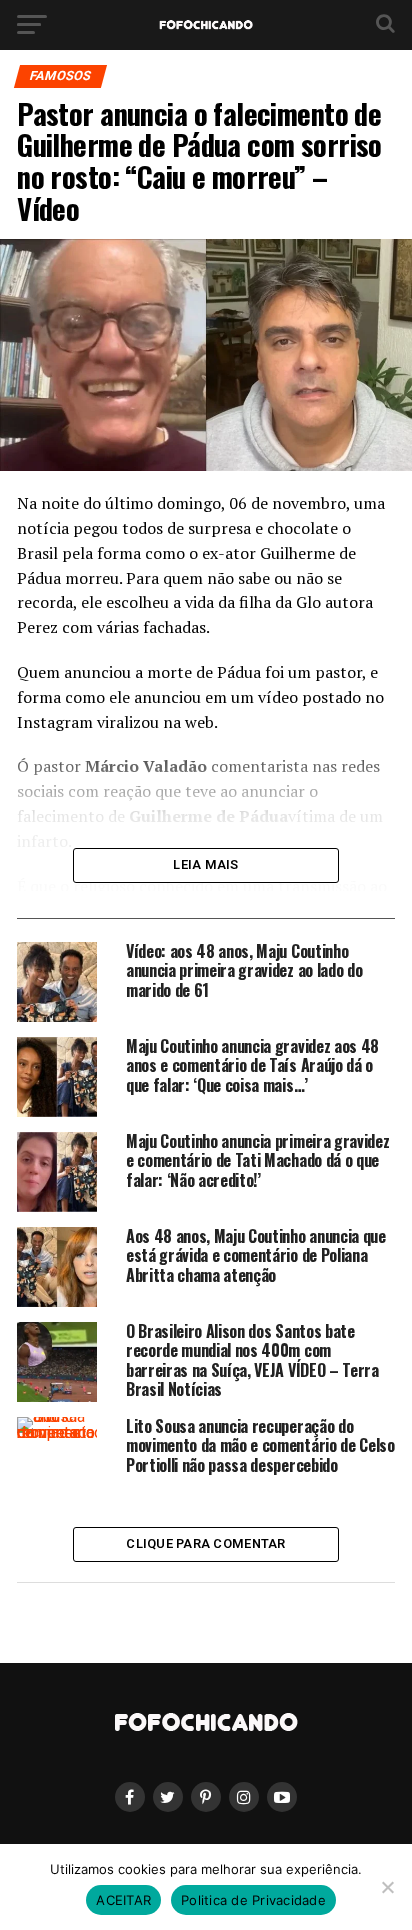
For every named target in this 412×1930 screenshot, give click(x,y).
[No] (387, 1887)
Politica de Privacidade (253, 1900)
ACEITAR (123, 1900)
